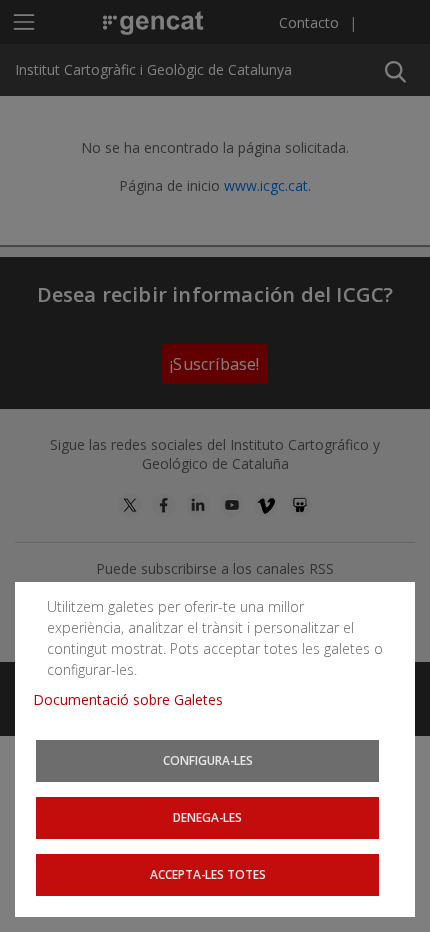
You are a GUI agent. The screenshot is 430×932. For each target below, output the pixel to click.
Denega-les (207, 817)
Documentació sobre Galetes (135, 699)
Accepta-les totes (208, 874)
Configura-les (208, 760)
